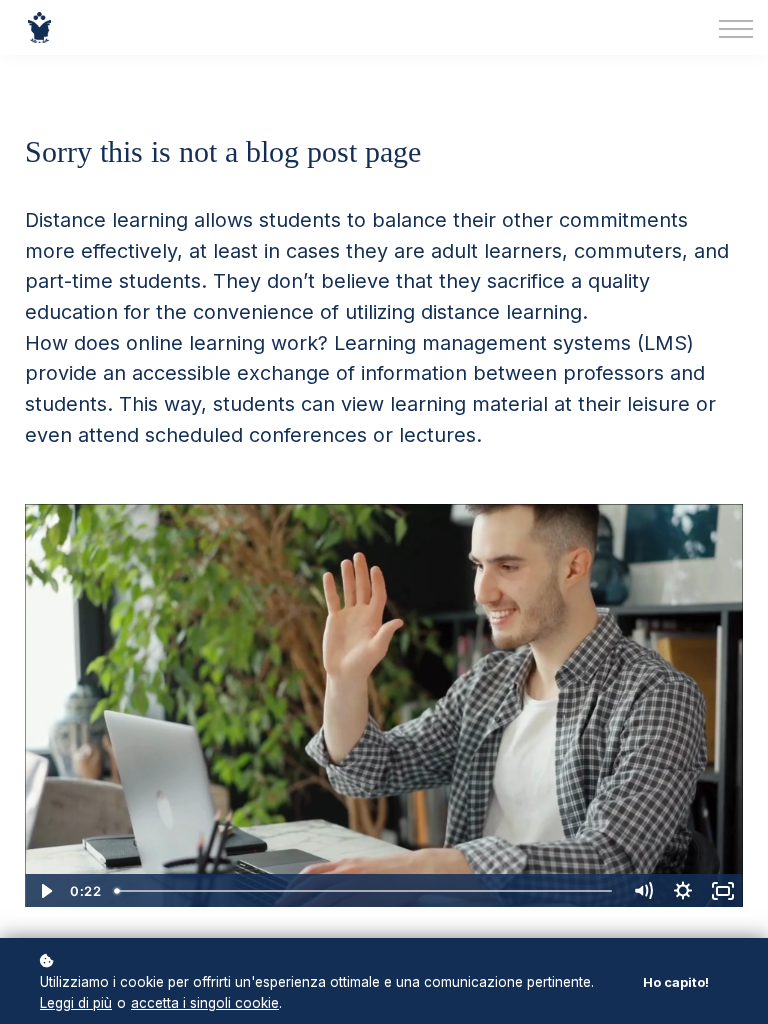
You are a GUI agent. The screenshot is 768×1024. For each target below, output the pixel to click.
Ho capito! (676, 982)
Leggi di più (76, 1003)
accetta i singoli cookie (205, 1003)
